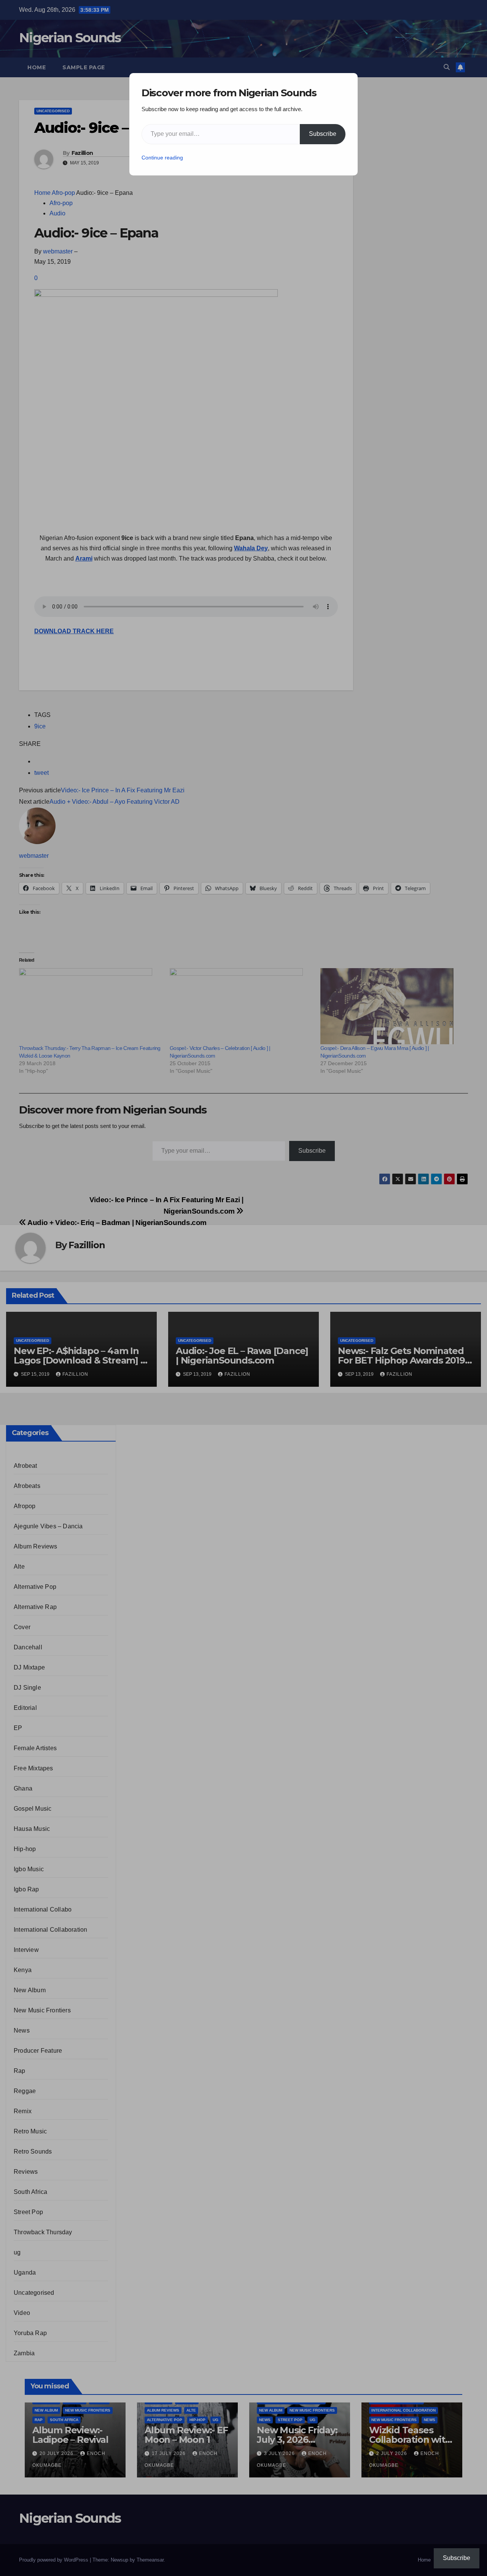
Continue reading (162, 158)
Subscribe (323, 134)
